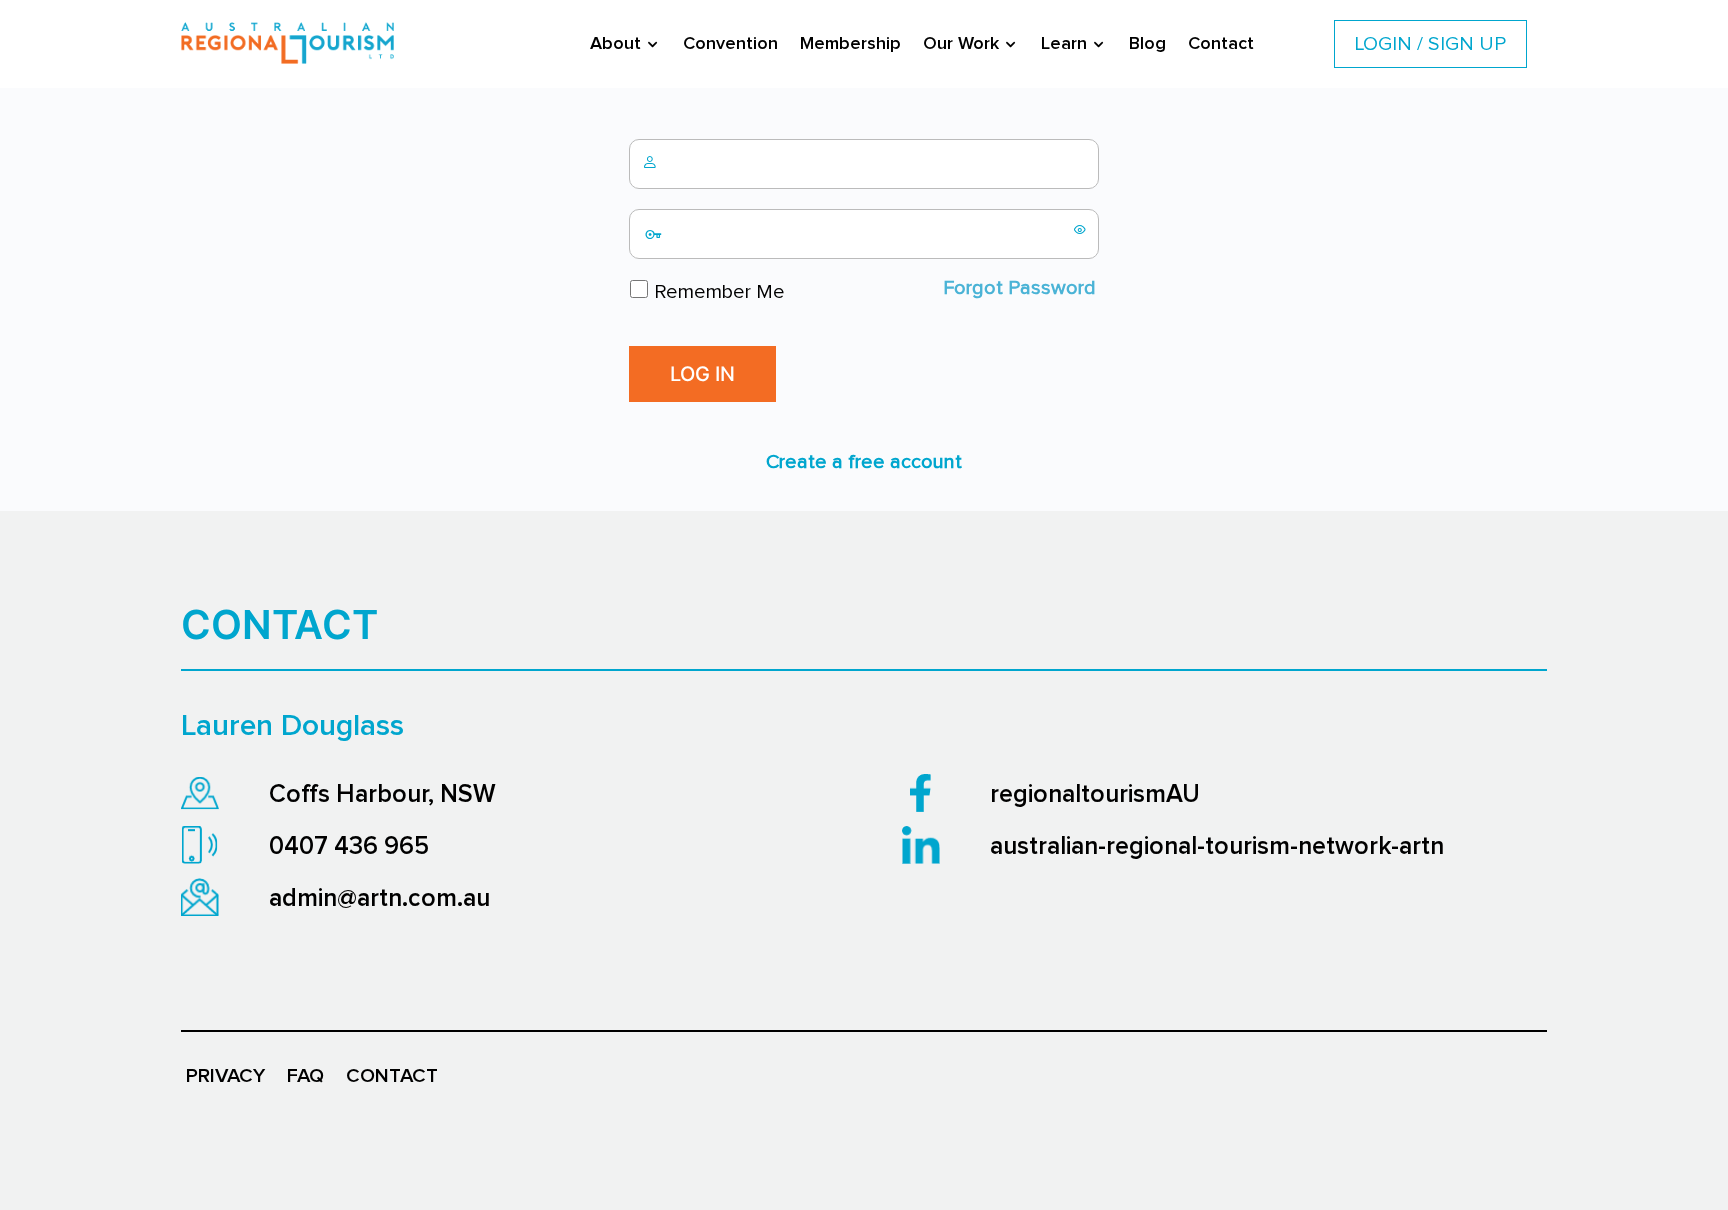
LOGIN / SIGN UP (1430, 44)
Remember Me (717, 292)
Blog (1147, 44)
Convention (730, 44)
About (615, 44)
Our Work (961, 44)
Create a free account (864, 462)
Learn (1064, 44)
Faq (305, 1076)
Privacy (225, 1076)
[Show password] (1080, 229)
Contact (1221, 44)
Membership (850, 44)
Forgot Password (1019, 288)
